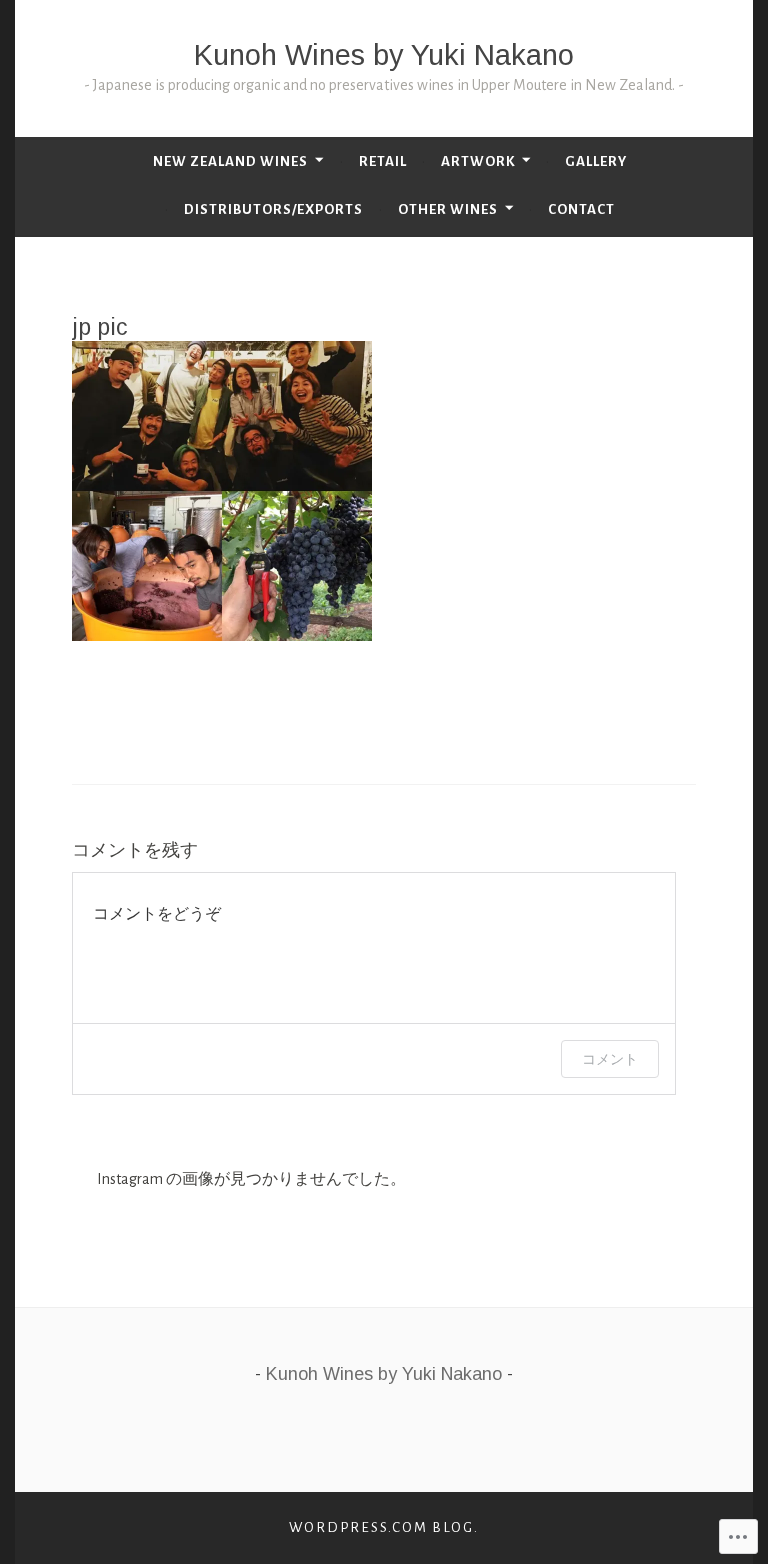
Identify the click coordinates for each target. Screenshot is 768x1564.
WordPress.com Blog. (384, 1527)
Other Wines (448, 209)
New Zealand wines (230, 161)
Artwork (478, 161)
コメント (610, 1058)
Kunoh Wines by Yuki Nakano (384, 55)
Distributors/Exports (273, 209)
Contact (581, 209)
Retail (383, 161)
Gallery (596, 161)
